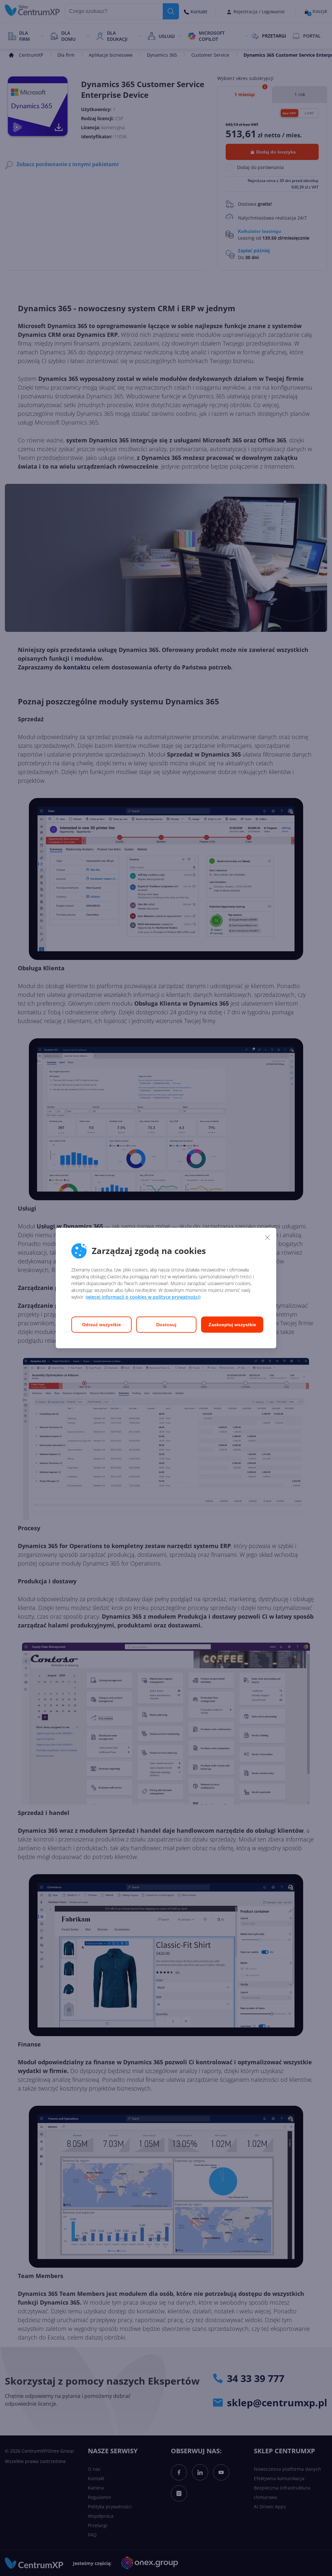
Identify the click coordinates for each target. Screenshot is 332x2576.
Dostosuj (166, 1325)
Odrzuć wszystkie (101, 1325)
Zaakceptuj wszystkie (232, 1325)
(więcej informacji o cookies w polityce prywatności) (143, 1297)
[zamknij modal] (267, 1237)
